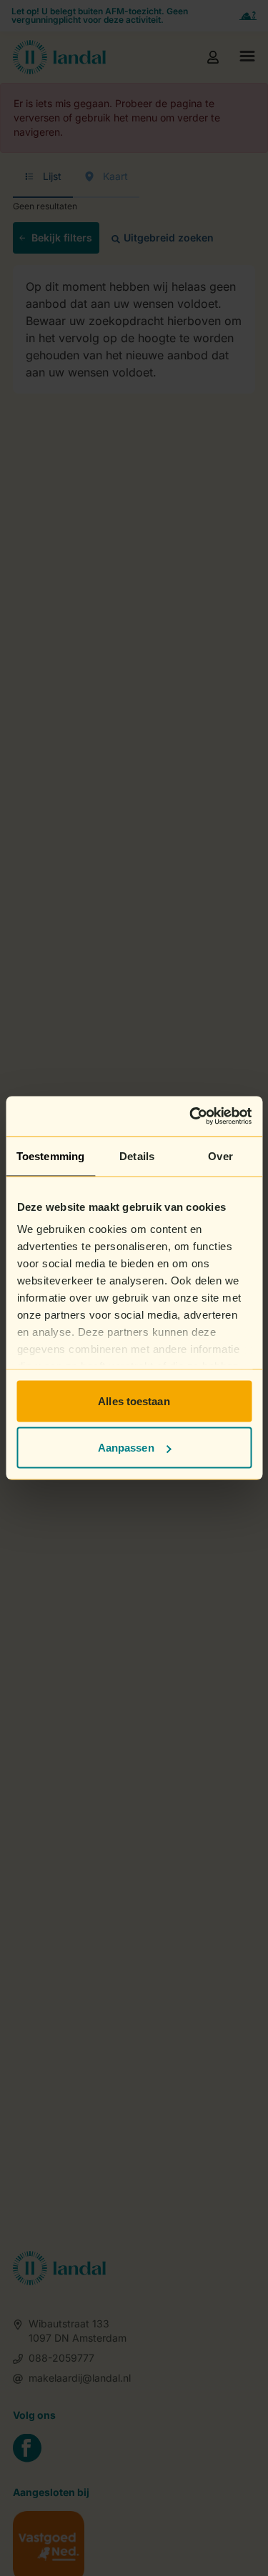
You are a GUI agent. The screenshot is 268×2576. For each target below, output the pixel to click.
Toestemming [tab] (50, 1155)
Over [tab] (220, 1155)
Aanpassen (126, 1448)
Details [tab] (137, 1155)
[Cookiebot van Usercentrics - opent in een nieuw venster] (191, 1117)
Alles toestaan (134, 1401)
